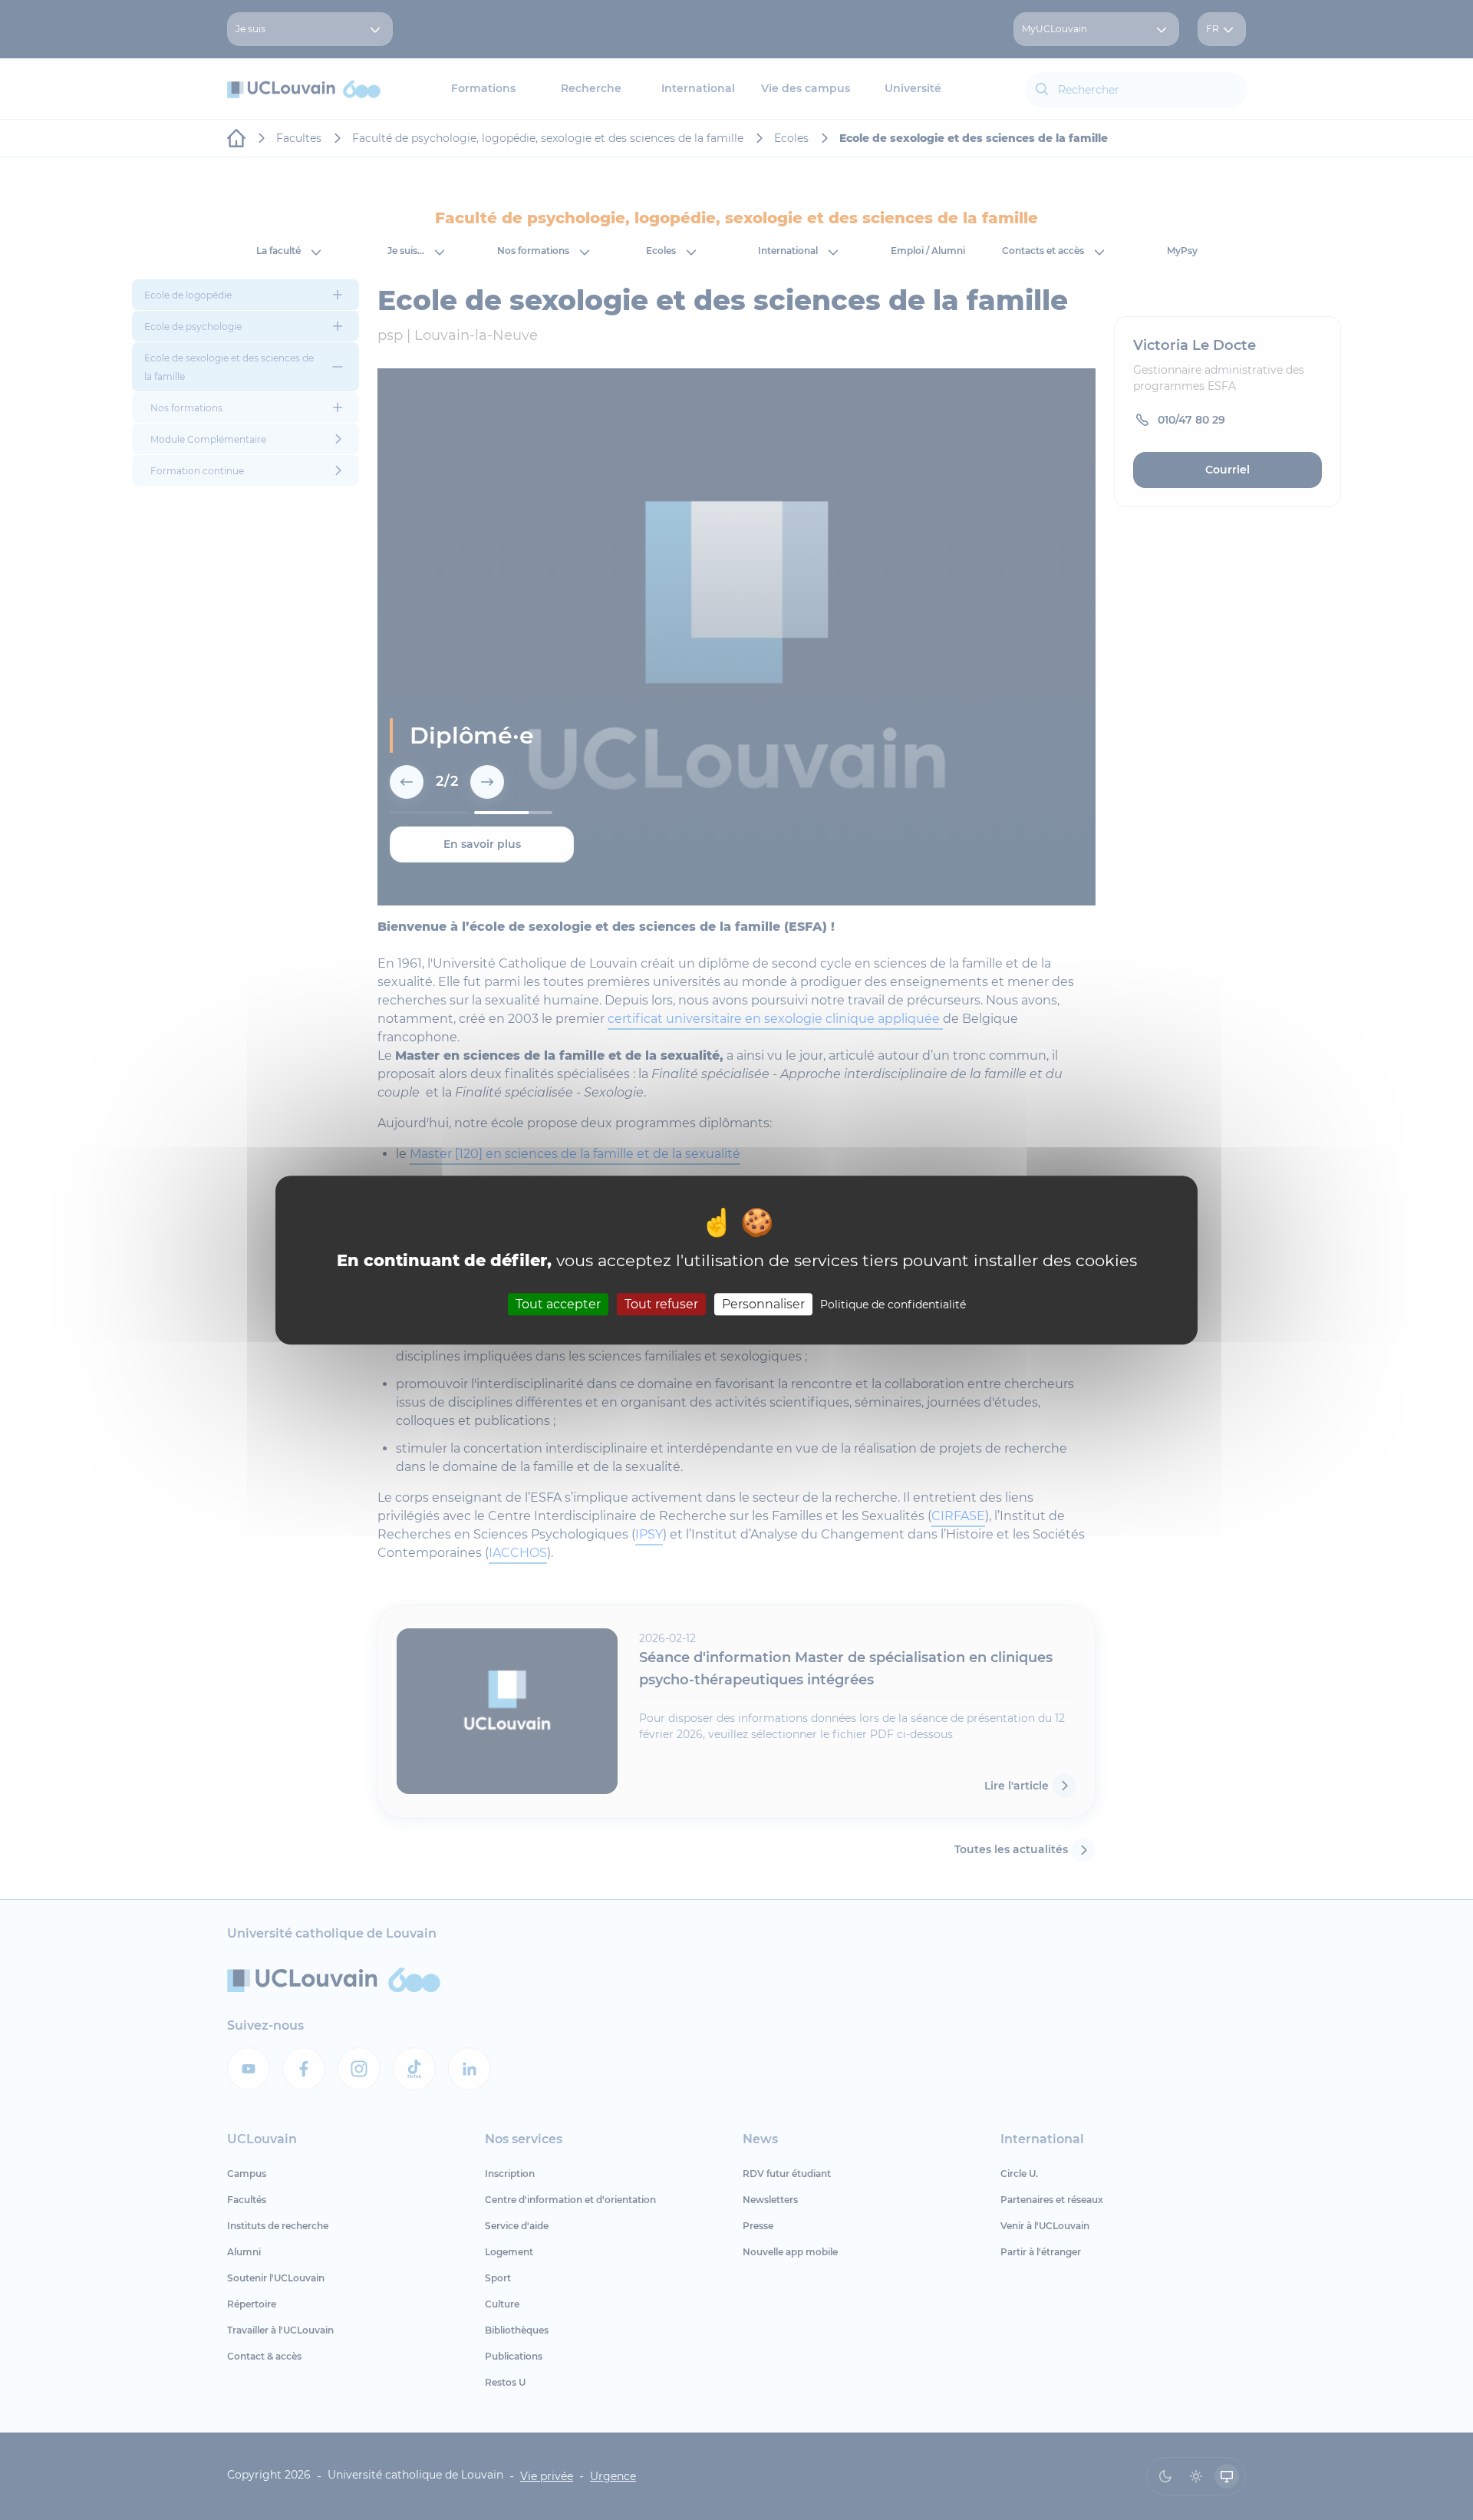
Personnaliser (763, 1304)
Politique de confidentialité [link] (893, 1305)
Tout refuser (661, 1304)
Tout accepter (558, 1304)
